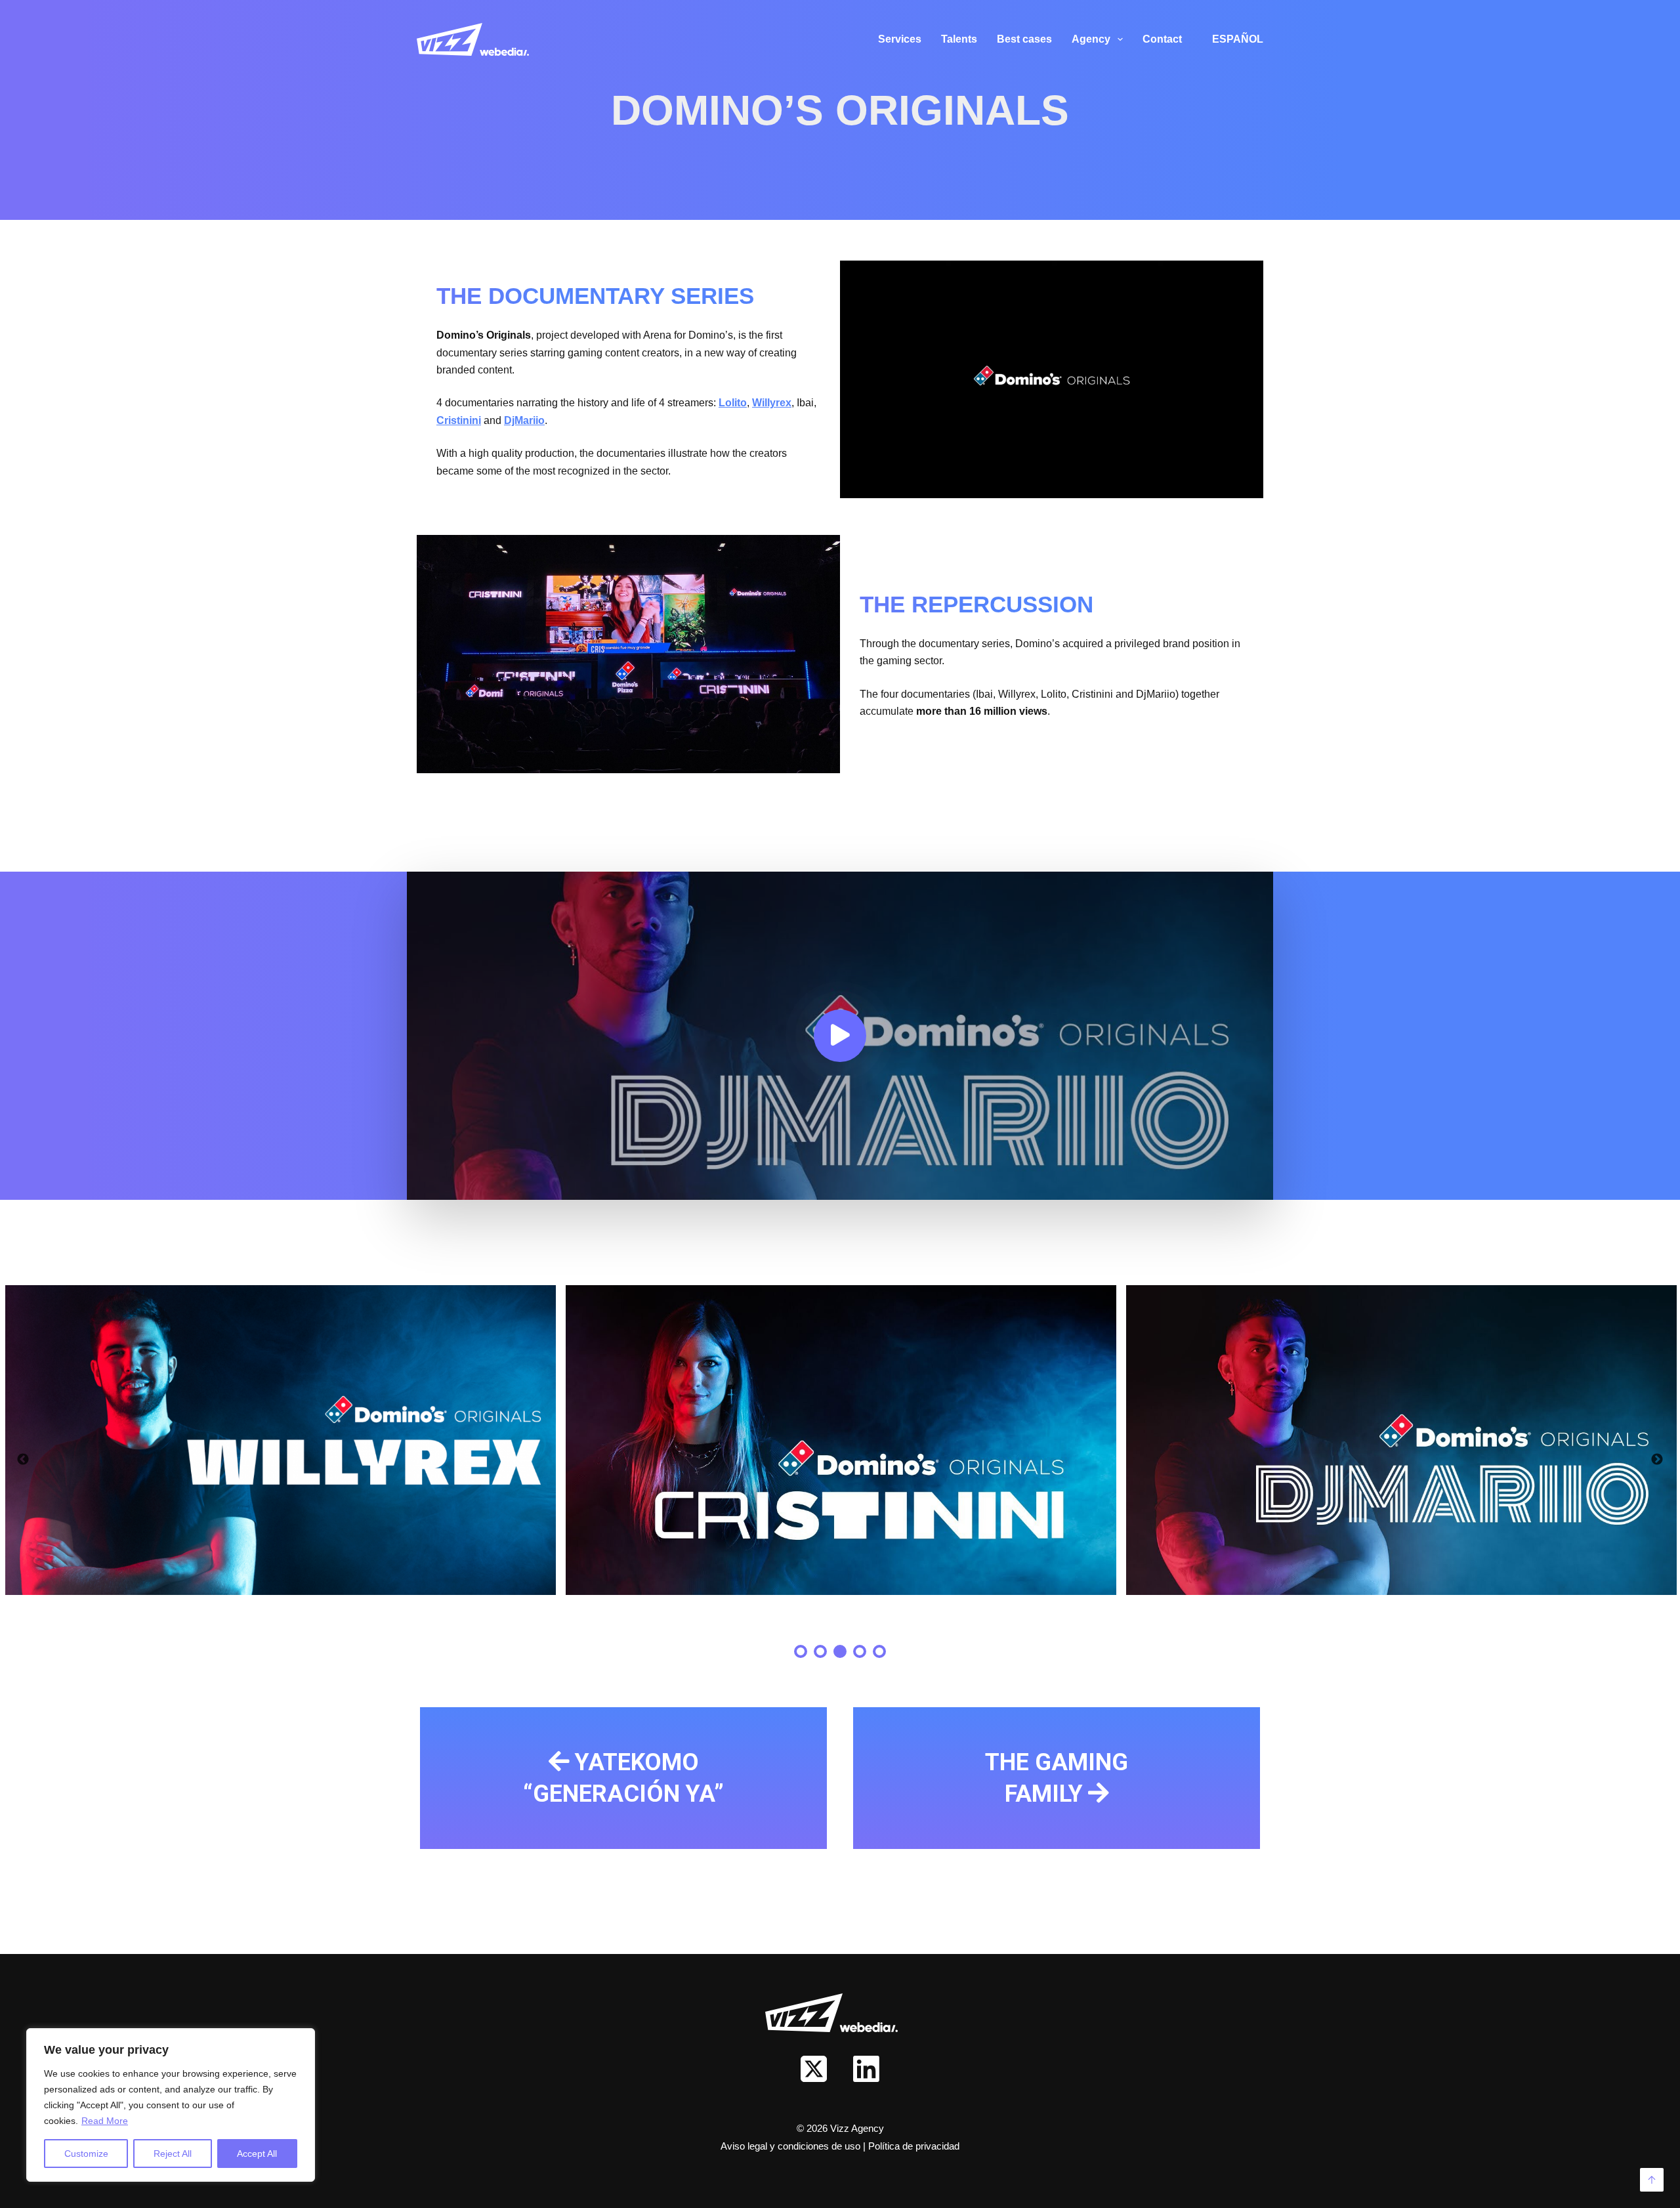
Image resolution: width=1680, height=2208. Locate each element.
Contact (1162, 39)
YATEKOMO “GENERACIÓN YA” (623, 1778)
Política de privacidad (914, 2146)
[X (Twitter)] (814, 2069)
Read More (105, 2121)
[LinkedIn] (866, 2069)
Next (1657, 1460)
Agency (1091, 39)
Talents (959, 39)
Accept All (257, 2154)
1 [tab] (801, 1651)
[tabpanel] (280, 1440)
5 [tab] (879, 1651)
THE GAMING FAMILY (1057, 1778)
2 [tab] (820, 1651)
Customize (86, 2154)
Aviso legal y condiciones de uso (792, 2146)
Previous (23, 1460)
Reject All (173, 2154)
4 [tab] (860, 1651)
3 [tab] (840, 1651)
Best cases (1024, 39)
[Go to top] (1652, 2180)
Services (900, 39)
